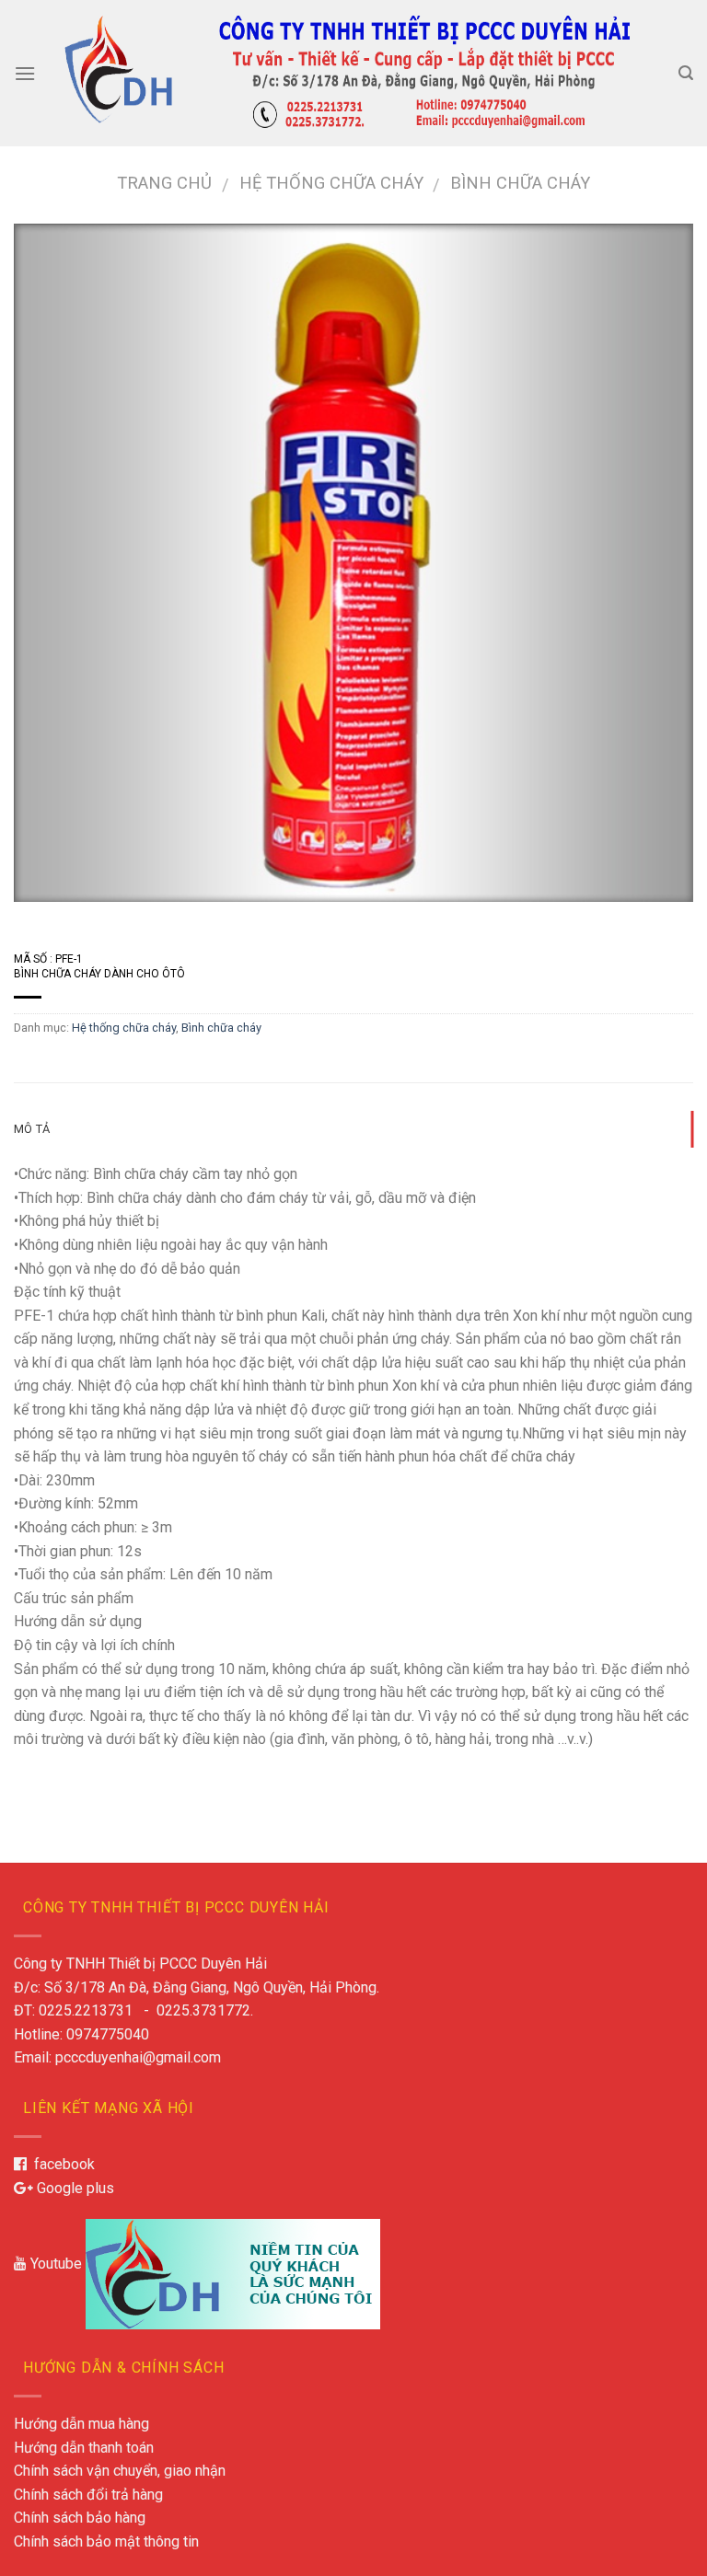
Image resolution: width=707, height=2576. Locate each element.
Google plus (74, 2188)
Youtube (54, 2264)
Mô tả (32, 1129)
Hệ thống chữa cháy (331, 183)
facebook (61, 2164)
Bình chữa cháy (520, 183)
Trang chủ (164, 183)
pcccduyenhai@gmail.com (138, 2057)
